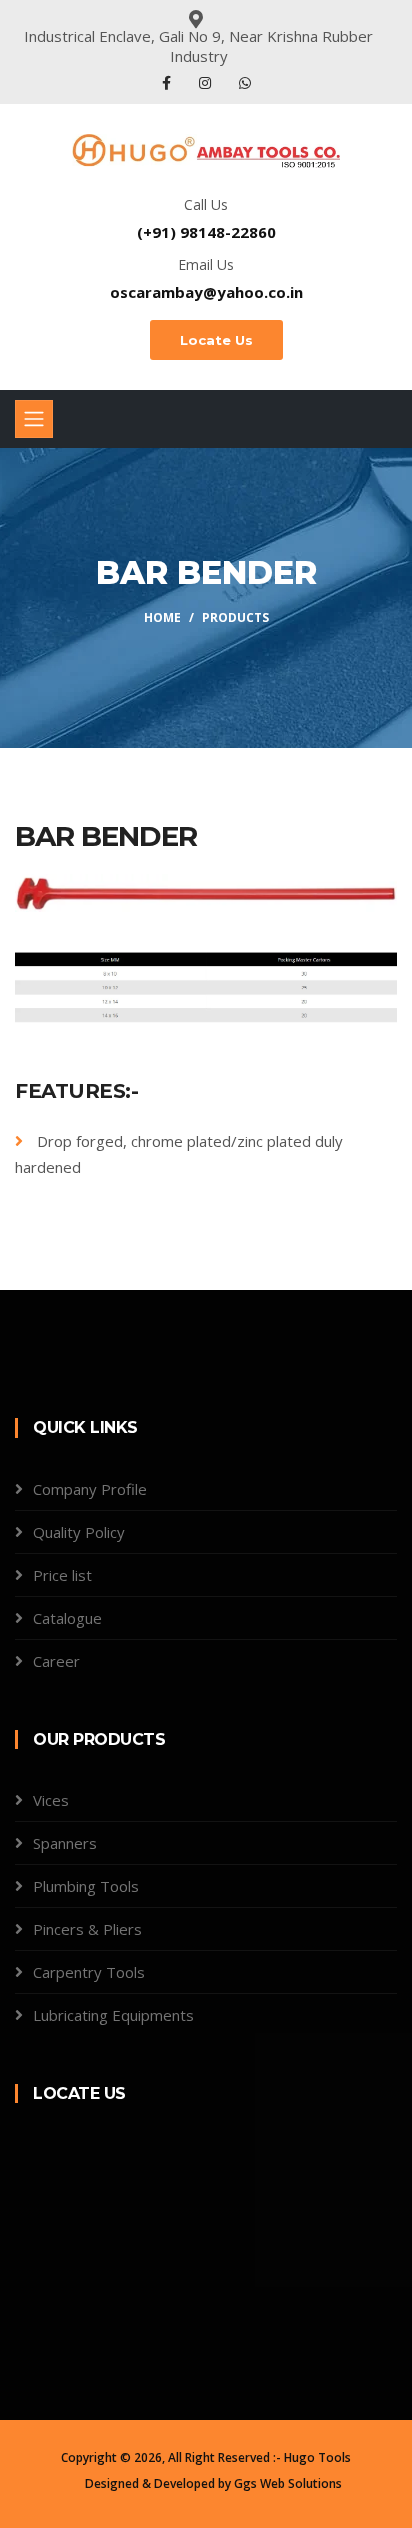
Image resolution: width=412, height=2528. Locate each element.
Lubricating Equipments (113, 2015)
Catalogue (67, 1618)
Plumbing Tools (86, 1886)
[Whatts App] (245, 82)
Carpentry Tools (89, 1972)
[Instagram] (207, 82)
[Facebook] (168, 82)
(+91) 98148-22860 (206, 232)
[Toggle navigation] (34, 419)
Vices (51, 1800)
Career (56, 1661)
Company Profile (90, 1489)
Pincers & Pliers (87, 1929)
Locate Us (216, 340)
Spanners (65, 1843)
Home (162, 617)
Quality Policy (79, 1532)
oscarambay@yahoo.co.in (206, 292)
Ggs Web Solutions (288, 2483)
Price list (62, 1575)
